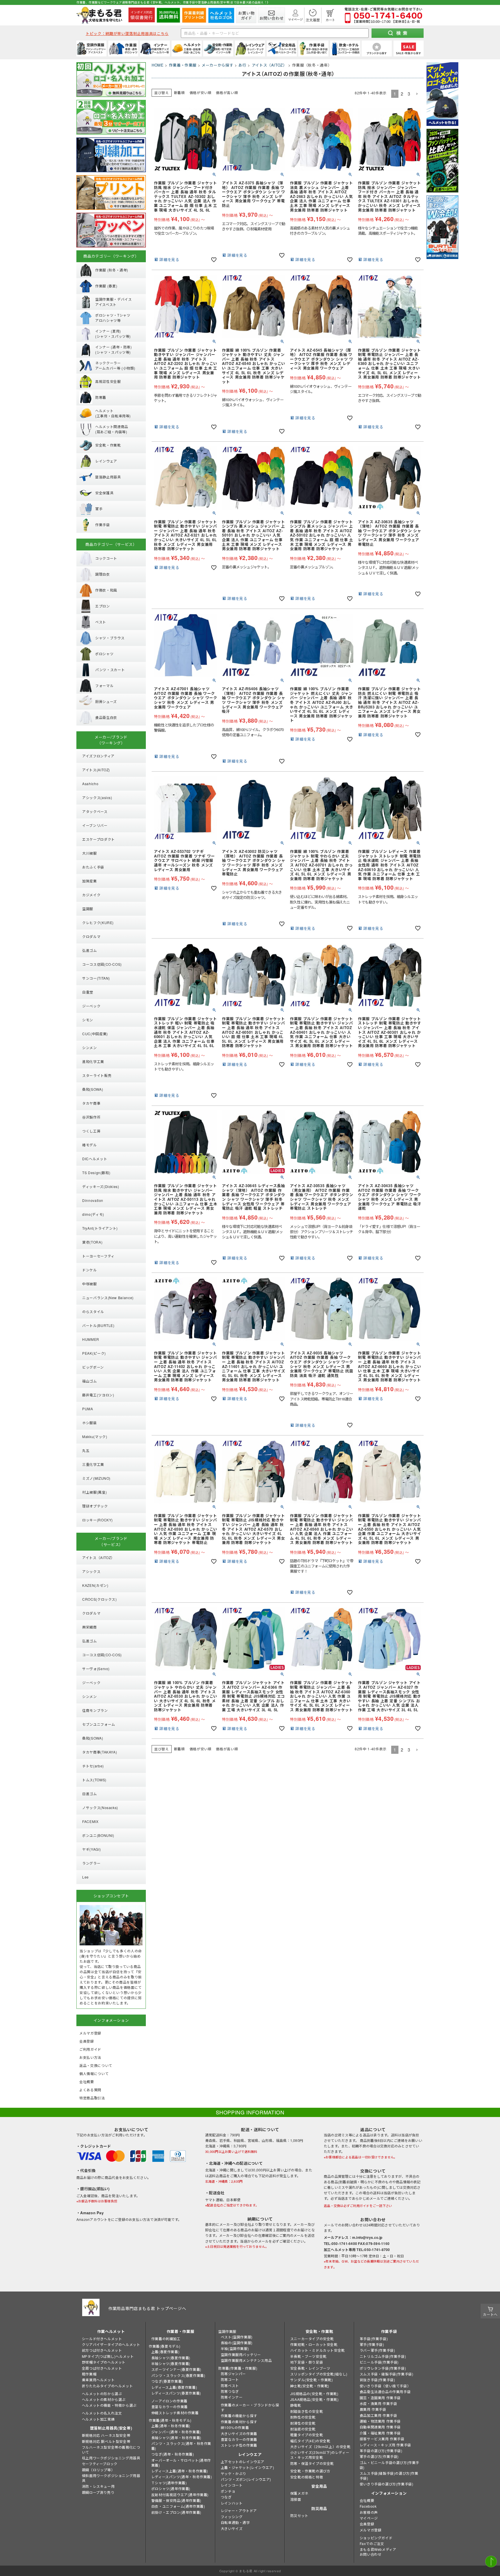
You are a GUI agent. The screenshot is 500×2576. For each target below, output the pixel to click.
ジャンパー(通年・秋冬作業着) (176, 2432)
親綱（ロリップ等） (98, 2470)
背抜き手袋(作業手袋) (377, 2380)
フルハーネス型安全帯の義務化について (111, 2450)
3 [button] (409, 94)
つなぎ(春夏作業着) (167, 2381)
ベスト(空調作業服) (237, 2337)
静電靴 (296, 2405)
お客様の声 (369, 2512)
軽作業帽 (89, 2374)
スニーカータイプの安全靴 (312, 2339)
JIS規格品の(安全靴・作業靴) (314, 2394)
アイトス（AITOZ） (269, 65)
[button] (417, 94)
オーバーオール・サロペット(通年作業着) (181, 2463)
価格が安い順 (201, 92)
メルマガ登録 (371, 2530)
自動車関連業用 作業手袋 (380, 2427)
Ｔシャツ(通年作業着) (169, 2483)
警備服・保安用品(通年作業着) (176, 2500)
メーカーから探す (217, 65)
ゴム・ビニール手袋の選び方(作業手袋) (389, 2465)
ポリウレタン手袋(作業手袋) (383, 2368)
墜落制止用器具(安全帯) (111, 2428)
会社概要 (367, 2500)
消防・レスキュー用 (98, 2486)
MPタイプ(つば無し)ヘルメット (108, 2356)
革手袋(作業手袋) (374, 2339)
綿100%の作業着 (235, 2427)
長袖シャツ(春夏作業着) (171, 2358)
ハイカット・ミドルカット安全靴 (318, 2350)
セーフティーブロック (100, 2464)
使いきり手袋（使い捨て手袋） (385, 2386)
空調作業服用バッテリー (241, 2354)
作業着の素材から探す (239, 2422)
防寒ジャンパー (233, 2374)
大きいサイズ (232, 2528)
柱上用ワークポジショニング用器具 (111, 2458)
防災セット (299, 2515)
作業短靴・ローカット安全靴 (314, 2344)
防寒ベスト (230, 2385)
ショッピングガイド (376, 2538)
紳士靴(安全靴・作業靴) (310, 2386)
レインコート (232, 2485)
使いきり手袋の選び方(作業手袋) (387, 2484)
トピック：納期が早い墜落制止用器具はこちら (127, 33)
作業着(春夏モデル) (165, 2346)
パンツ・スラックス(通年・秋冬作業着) (181, 2446)
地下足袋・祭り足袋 (307, 2362)
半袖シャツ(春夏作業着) (171, 2363)
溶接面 (296, 2499)
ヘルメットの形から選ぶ (102, 2394)
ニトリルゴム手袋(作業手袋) (383, 2356)
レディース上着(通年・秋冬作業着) (180, 2471)
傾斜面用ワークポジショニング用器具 (111, 2478)
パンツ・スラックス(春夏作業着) (178, 2375)
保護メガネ (299, 2493)
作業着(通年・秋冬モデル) (170, 2420)
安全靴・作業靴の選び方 (310, 2471)
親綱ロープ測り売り (98, 2492)
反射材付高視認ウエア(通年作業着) (180, 2495)
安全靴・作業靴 (319, 2331)
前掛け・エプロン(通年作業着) (176, 2512)
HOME (158, 65)
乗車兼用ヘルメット (98, 2380)
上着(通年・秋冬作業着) (171, 2426)
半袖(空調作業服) (235, 2348)
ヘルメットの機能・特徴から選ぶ (109, 2405)
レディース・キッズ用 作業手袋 (385, 2445)
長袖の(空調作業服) (237, 2343)
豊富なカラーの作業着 (170, 2407)
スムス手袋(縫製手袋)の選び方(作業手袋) (389, 2476)
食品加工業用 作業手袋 (378, 2415)
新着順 (179, 92)
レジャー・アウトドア (239, 2510)
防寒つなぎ (230, 2391)
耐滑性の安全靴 (303, 2423)
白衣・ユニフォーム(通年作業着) (178, 2506)
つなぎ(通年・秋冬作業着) (173, 2454)
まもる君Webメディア (378, 2549)
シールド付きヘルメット (102, 2339)
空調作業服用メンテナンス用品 (246, 2360)
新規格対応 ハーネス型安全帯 (106, 2435)
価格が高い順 (227, 92)
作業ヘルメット (111, 2331)
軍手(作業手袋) (372, 2344)
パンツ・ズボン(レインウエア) (246, 2479)
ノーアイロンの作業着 (169, 2401)
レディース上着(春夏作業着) (174, 2387)
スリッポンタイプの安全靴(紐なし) (319, 2374)
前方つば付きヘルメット (102, 2350)
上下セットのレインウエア (243, 2462)
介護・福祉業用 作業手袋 (380, 2433)
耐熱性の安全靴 (303, 2417)
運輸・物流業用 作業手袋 (380, 2421)
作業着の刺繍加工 (166, 2339)
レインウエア (250, 2454)
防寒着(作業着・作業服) (238, 2368)
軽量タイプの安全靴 (307, 2435)
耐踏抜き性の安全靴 (307, 2411)
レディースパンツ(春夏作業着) (176, 2393)
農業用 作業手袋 (373, 2409)
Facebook (368, 2506)
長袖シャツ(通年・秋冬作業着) (176, 2438)
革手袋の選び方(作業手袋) (381, 2451)
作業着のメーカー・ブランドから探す (250, 2407)
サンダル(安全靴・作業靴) (312, 2380)
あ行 (242, 65)
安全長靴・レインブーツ (310, 2368)
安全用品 (319, 2486)
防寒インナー (232, 2397)
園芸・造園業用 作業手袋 (380, 2398)
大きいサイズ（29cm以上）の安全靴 (320, 2446)
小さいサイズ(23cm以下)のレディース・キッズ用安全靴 (320, 2455)
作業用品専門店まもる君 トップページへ (147, 2308)
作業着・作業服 (183, 65)
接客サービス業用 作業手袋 (382, 2439)
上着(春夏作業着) (165, 2352)
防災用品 (319, 2508)
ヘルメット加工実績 (98, 2419)
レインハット (232, 2503)
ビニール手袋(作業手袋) (379, 2362)
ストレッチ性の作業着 (239, 2445)
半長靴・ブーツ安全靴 (308, 2356)
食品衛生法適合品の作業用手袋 (385, 2392)
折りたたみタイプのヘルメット (107, 2386)
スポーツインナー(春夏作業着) (176, 2369)
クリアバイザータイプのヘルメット (111, 2344)
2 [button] (402, 94)
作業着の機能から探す (239, 2416)
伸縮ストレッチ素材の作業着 (175, 2413)
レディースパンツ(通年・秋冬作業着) (182, 2477)
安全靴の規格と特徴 (307, 2477)
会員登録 (367, 2524)
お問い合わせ (371, 2554)
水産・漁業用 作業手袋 (378, 2403)
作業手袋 (389, 2331)
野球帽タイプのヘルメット (104, 2362)
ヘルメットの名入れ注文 (102, 2413)
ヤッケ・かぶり (234, 2473)
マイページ (369, 2518)
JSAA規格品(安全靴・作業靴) (315, 2399)
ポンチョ (228, 2491)
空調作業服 (227, 2331)
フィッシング (232, 2517)
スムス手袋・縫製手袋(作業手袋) (387, 2374)
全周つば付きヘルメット (102, 2368)
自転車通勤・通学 (235, 2522)
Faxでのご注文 (372, 2543)
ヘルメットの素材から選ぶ (104, 2399)
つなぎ (226, 2497)
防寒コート (230, 2379)
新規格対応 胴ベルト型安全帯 (106, 2441)
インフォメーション (389, 2493)
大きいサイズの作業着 (239, 2433)
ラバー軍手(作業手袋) (377, 2350)
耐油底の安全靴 (303, 2429)
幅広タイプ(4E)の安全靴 (310, 2441)
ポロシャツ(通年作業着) (171, 2488)
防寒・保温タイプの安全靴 (312, 2463)
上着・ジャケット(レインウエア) (248, 2467)
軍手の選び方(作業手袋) (379, 2456)
